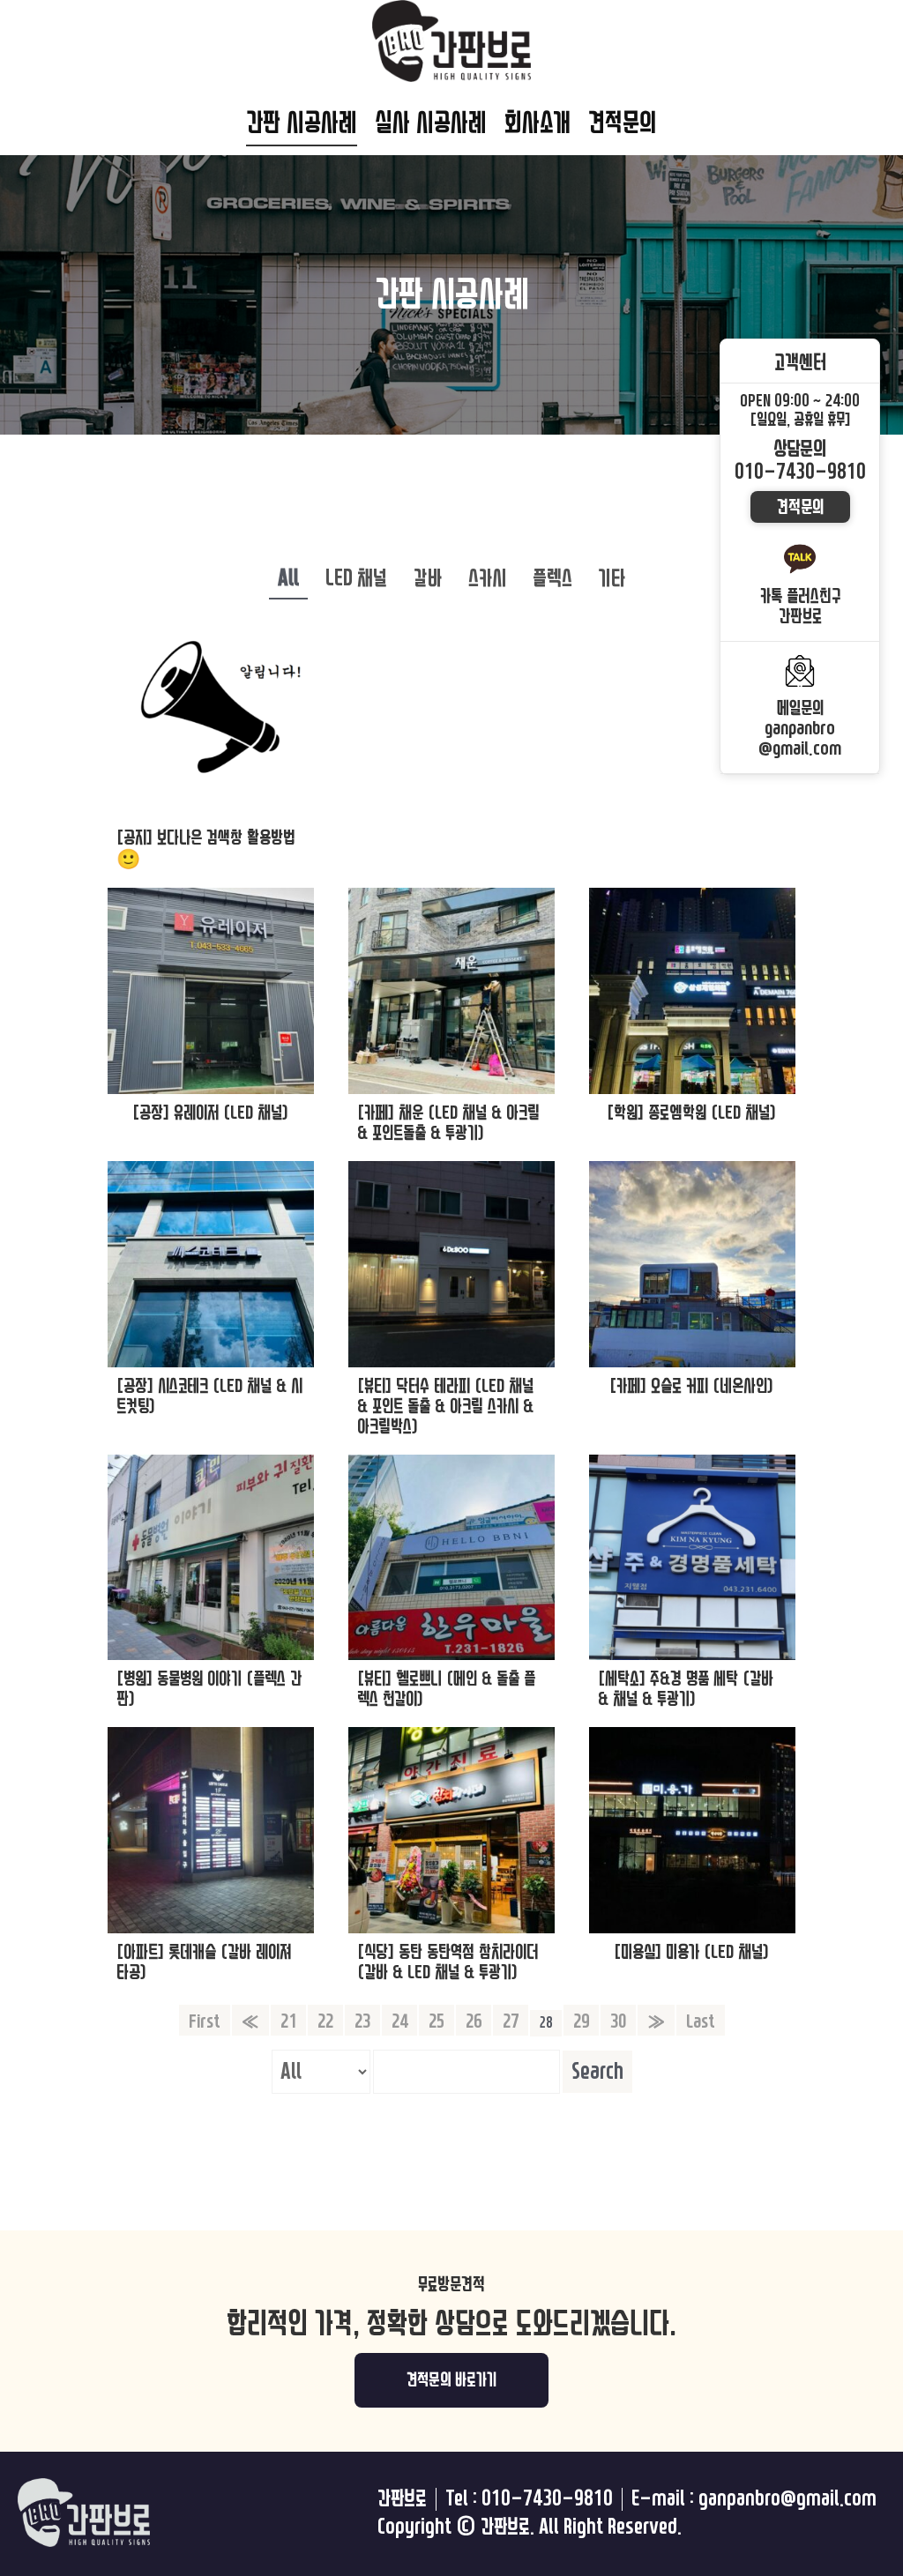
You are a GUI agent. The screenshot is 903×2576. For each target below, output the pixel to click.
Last (701, 2021)
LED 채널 (356, 578)
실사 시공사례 (431, 123)
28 (546, 2023)
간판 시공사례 (302, 123)
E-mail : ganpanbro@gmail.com (754, 2499)
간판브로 (402, 2499)
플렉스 (552, 578)
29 (581, 2021)
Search (597, 2072)
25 (437, 2021)
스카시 (487, 578)
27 (511, 2021)
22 (325, 2021)
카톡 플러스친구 (800, 606)
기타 (612, 578)
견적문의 (623, 123)
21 (288, 2021)
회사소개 (537, 123)
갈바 (428, 578)
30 (618, 2021)
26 (474, 2021)
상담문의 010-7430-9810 (800, 461)
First (205, 2021)
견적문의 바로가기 (452, 2380)
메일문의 (800, 728)
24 (399, 2021)
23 (362, 2021)
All (288, 578)
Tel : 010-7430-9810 (529, 2499)
